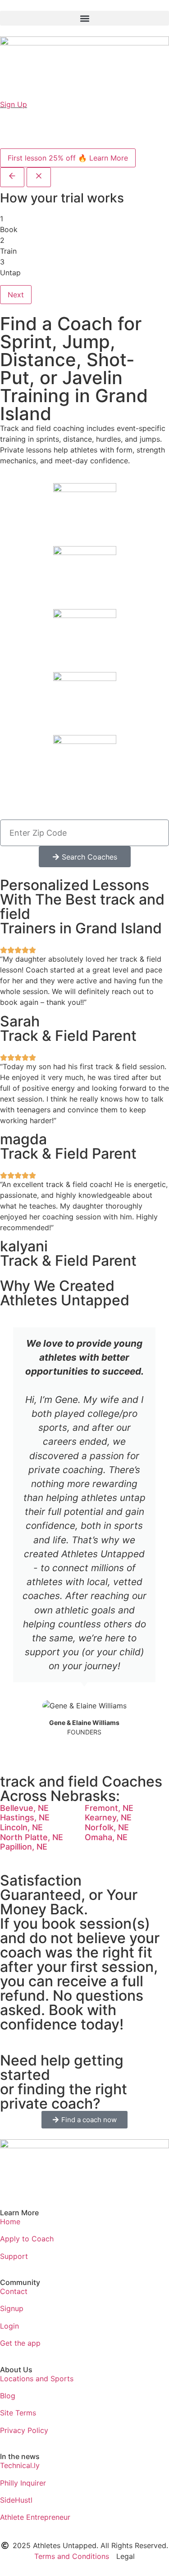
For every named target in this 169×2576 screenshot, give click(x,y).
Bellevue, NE (24, 1808)
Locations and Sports (37, 2379)
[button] (84, 18)
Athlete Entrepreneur (35, 2517)
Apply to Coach (27, 2239)
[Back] (12, 177)
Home (10, 2222)
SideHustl (16, 2500)
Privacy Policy (24, 2430)
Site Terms (18, 2413)
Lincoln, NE (21, 1827)
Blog (8, 2396)
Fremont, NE (109, 1808)
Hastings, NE (25, 1817)
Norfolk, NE (107, 1827)
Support (14, 2256)
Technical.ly (20, 2465)
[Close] (39, 177)
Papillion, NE (24, 1847)
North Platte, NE (32, 1837)
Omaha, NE (106, 1837)
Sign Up (14, 104)
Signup (12, 2308)
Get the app (20, 2343)
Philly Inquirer (23, 2483)
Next (16, 295)
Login (9, 2326)
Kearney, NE (108, 1817)
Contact (14, 2291)
